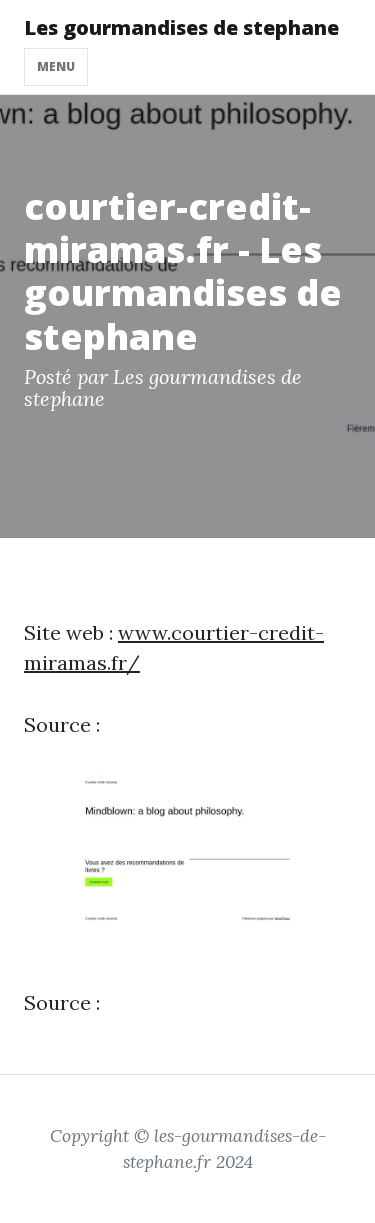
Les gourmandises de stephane (181, 27)
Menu (56, 66)
